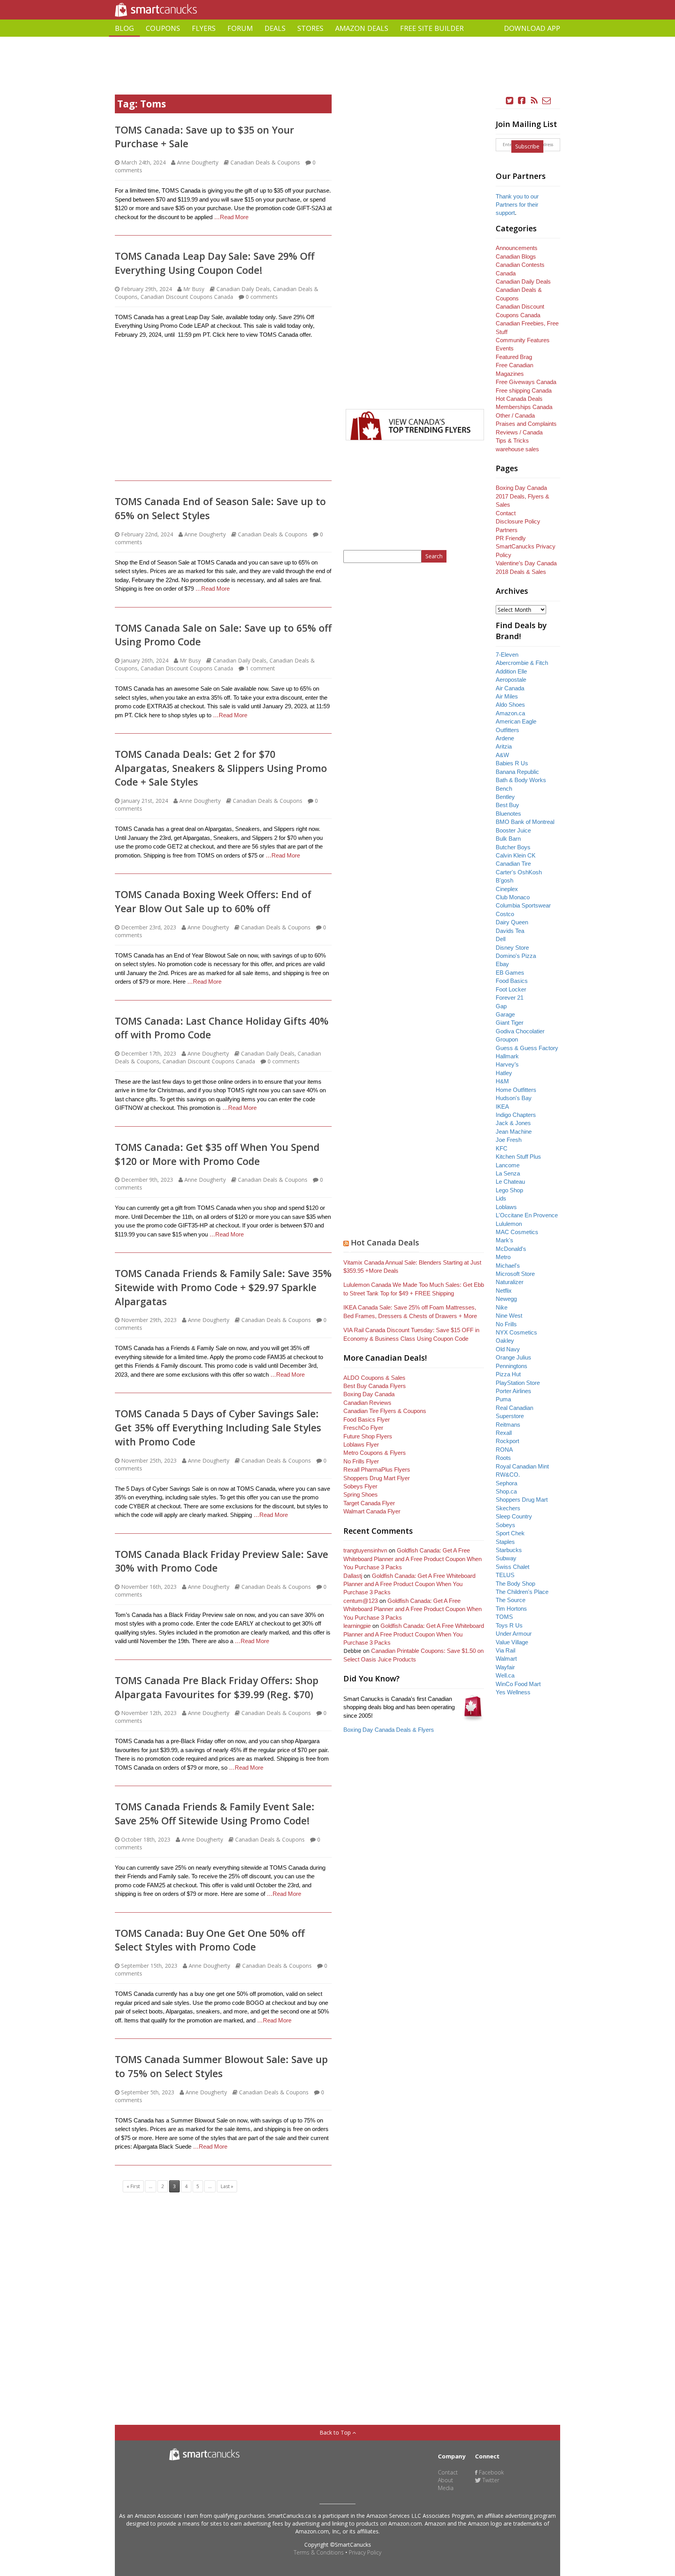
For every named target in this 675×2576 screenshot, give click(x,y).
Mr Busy (194, 289)
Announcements (517, 248)
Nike (502, 1307)
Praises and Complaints (526, 424)
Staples (505, 1542)
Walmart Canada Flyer (372, 1511)
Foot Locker (511, 989)
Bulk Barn (508, 839)
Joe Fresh (509, 1140)
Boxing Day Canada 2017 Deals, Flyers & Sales (522, 496)
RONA (504, 1450)
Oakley (505, 1341)
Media (446, 2488)
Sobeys (505, 1525)
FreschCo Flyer (363, 1428)
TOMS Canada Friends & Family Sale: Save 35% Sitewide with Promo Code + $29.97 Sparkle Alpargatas (223, 1287)
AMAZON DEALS (362, 28)
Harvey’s (507, 1064)
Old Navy (508, 1349)
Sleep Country (514, 1516)
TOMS (504, 1617)
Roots (503, 1458)
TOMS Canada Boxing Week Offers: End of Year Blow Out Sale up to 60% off (213, 901)
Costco (505, 914)
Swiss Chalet (512, 1567)
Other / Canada (515, 415)
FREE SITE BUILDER (432, 28)
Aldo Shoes (510, 705)
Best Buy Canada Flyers (375, 1386)
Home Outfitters (516, 1090)
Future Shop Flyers (368, 1436)
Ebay (502, 964)
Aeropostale (511, 680)
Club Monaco (513, 897)
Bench (504, 789)
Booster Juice (513, 830)
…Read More (231, 217)
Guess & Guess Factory (527, 1048)
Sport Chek (510, 1533)
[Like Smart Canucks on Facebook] (522, 101)
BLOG (124, 28)
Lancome (508, 1165)
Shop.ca (506, 1491)
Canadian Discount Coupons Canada (187, 297)
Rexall (504, 1433)
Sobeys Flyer (360, 1486)
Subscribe (527, 146)
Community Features (523, 340)
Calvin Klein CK (516, 855)
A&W (502, 755)
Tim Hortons (511, 1609)
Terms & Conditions (319, 2552)
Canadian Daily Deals (243, 289)
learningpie (357, 1626)
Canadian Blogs (516, 256)
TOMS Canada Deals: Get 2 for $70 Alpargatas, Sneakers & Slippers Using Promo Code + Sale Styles (221, 768)
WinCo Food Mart (518, 1684)
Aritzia (504, 746)
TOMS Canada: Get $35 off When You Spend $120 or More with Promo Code (217, 1154)
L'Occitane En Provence (527, 1215)
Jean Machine (514, 1132)
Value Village (512, 1642)
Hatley (504, 1073)
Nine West (509, 1316)
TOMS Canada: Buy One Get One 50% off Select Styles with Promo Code (210, 1940)
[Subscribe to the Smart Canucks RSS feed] (534, 101)
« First (133, 2186)
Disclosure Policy (518, 521)
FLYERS (204, 28)
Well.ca (505, 1675)
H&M (502, 1081)
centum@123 (361, 1601)
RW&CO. (508, 1475)
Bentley (505, 797)
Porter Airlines (513, 1391)
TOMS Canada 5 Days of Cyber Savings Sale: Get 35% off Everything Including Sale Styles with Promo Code (218, 1427)
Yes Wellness (513, 1692)
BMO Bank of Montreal (525, 822)
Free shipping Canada (524, 390)
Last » (227, 2186)
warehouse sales (517, 449)
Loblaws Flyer (361, 1444)
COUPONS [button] (163, 28)
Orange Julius (513, 1357)
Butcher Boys (513, 847)
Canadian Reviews (367, 1403)
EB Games (510, 973)
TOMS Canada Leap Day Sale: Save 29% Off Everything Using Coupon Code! (215, 263)
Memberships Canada (524, 407)
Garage (505, 1014)
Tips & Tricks (512, 440)
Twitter (490, 2480)
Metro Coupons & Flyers (375, 1453)
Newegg (506, 1299)
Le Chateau (510, 1182)
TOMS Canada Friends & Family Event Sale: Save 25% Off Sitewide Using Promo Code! (215, 1813)
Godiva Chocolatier (520, 1031)
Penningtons (512, 1366)
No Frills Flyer (361, 1461)
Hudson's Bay (514, 1098)
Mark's (504, 1240)
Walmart (506, 1659)
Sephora (506, 1483)
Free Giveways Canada (526, 382)
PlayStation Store (518, 1383)
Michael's (508, 1266)
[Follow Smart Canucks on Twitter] (510, 101)
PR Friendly (511, 538)
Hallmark (507, 1056)
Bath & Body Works (521, 780)
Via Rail (505, 1650)
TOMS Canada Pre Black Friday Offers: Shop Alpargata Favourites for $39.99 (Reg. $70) (217, 1687)
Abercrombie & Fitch (522, 663)
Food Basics (512, 981)
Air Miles (507, 696)
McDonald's (511, 1249)
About (446, 2480)
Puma (503, 1399)
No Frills (506, 1324)
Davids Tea (510, 931)
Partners (507, 530)
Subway (506, 1558)
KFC (502, 1148)
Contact (506, 513)
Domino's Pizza (516, 956)
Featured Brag (514, 357)
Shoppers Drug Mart (522, 1500)
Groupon (507, 1039)
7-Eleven (507, 655)
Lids (501, 1198)
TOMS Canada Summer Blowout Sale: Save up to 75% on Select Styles (221, 2066)
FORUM (240, 28)
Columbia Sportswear (523, 905)
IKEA (502, 1107)
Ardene (505, 738)
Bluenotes (508, 814)
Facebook (491, 2472)
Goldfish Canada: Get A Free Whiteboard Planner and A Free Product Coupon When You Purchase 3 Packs (412, 1559)
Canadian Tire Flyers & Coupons (385, 1411)
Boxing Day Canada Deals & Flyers (389, 1730)
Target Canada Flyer (369, 1503)
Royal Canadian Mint (522, 1466)
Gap (501, 1006)
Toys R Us (509, 1625)
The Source (511, 1600)
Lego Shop (509, 1190)
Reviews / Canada (519, 432)
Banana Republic (517, 772)
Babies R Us (512, 763)
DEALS (275, 28)
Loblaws (506, 1207)
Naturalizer (510, 1282)
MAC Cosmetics (517, 1232)
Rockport (507, 1441)
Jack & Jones (513, 1123)
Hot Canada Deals (385, 1242)
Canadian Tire (513, 864)
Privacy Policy (365, 2552)
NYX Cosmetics (516, 1332)
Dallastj (353, 1576)
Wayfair (505, 1667)
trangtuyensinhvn (365, 1550)
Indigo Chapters (516, 1115)
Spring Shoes (361, 1494)
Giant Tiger (510, 1023)
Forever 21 (510, 998)
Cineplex (507, 889)
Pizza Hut (508, 1374)
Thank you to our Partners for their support (517, 205)
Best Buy (507, 805)
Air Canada (510, 688)
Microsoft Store (515, 1274)
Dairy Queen (512, 922)
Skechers (508, 1508)
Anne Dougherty (198, 162)
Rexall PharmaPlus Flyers (377, 1469)
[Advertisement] (337, 40)
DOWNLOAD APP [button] (532, 28)
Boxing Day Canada (369, 1394)
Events (505, 348)
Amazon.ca (510, 713)
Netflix (504, 1291)
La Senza (508, 1173)
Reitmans (508, 1425)
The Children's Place (522, 1592)
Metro (503, 1257)
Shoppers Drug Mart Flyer (377, 1478)
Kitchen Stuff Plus (518, 1157)
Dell (501, 939)
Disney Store (512, 948)
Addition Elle (511, 671)
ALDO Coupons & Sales (374, 1378)
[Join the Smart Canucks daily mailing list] (546, 101)
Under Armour (514, 1634)
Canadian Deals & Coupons (265, 162)
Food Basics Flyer (367, 1419)
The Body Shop (515, 1584)
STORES (310, 28)
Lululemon (509, 1224)
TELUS (505, 1575)
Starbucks (509, 1550)
